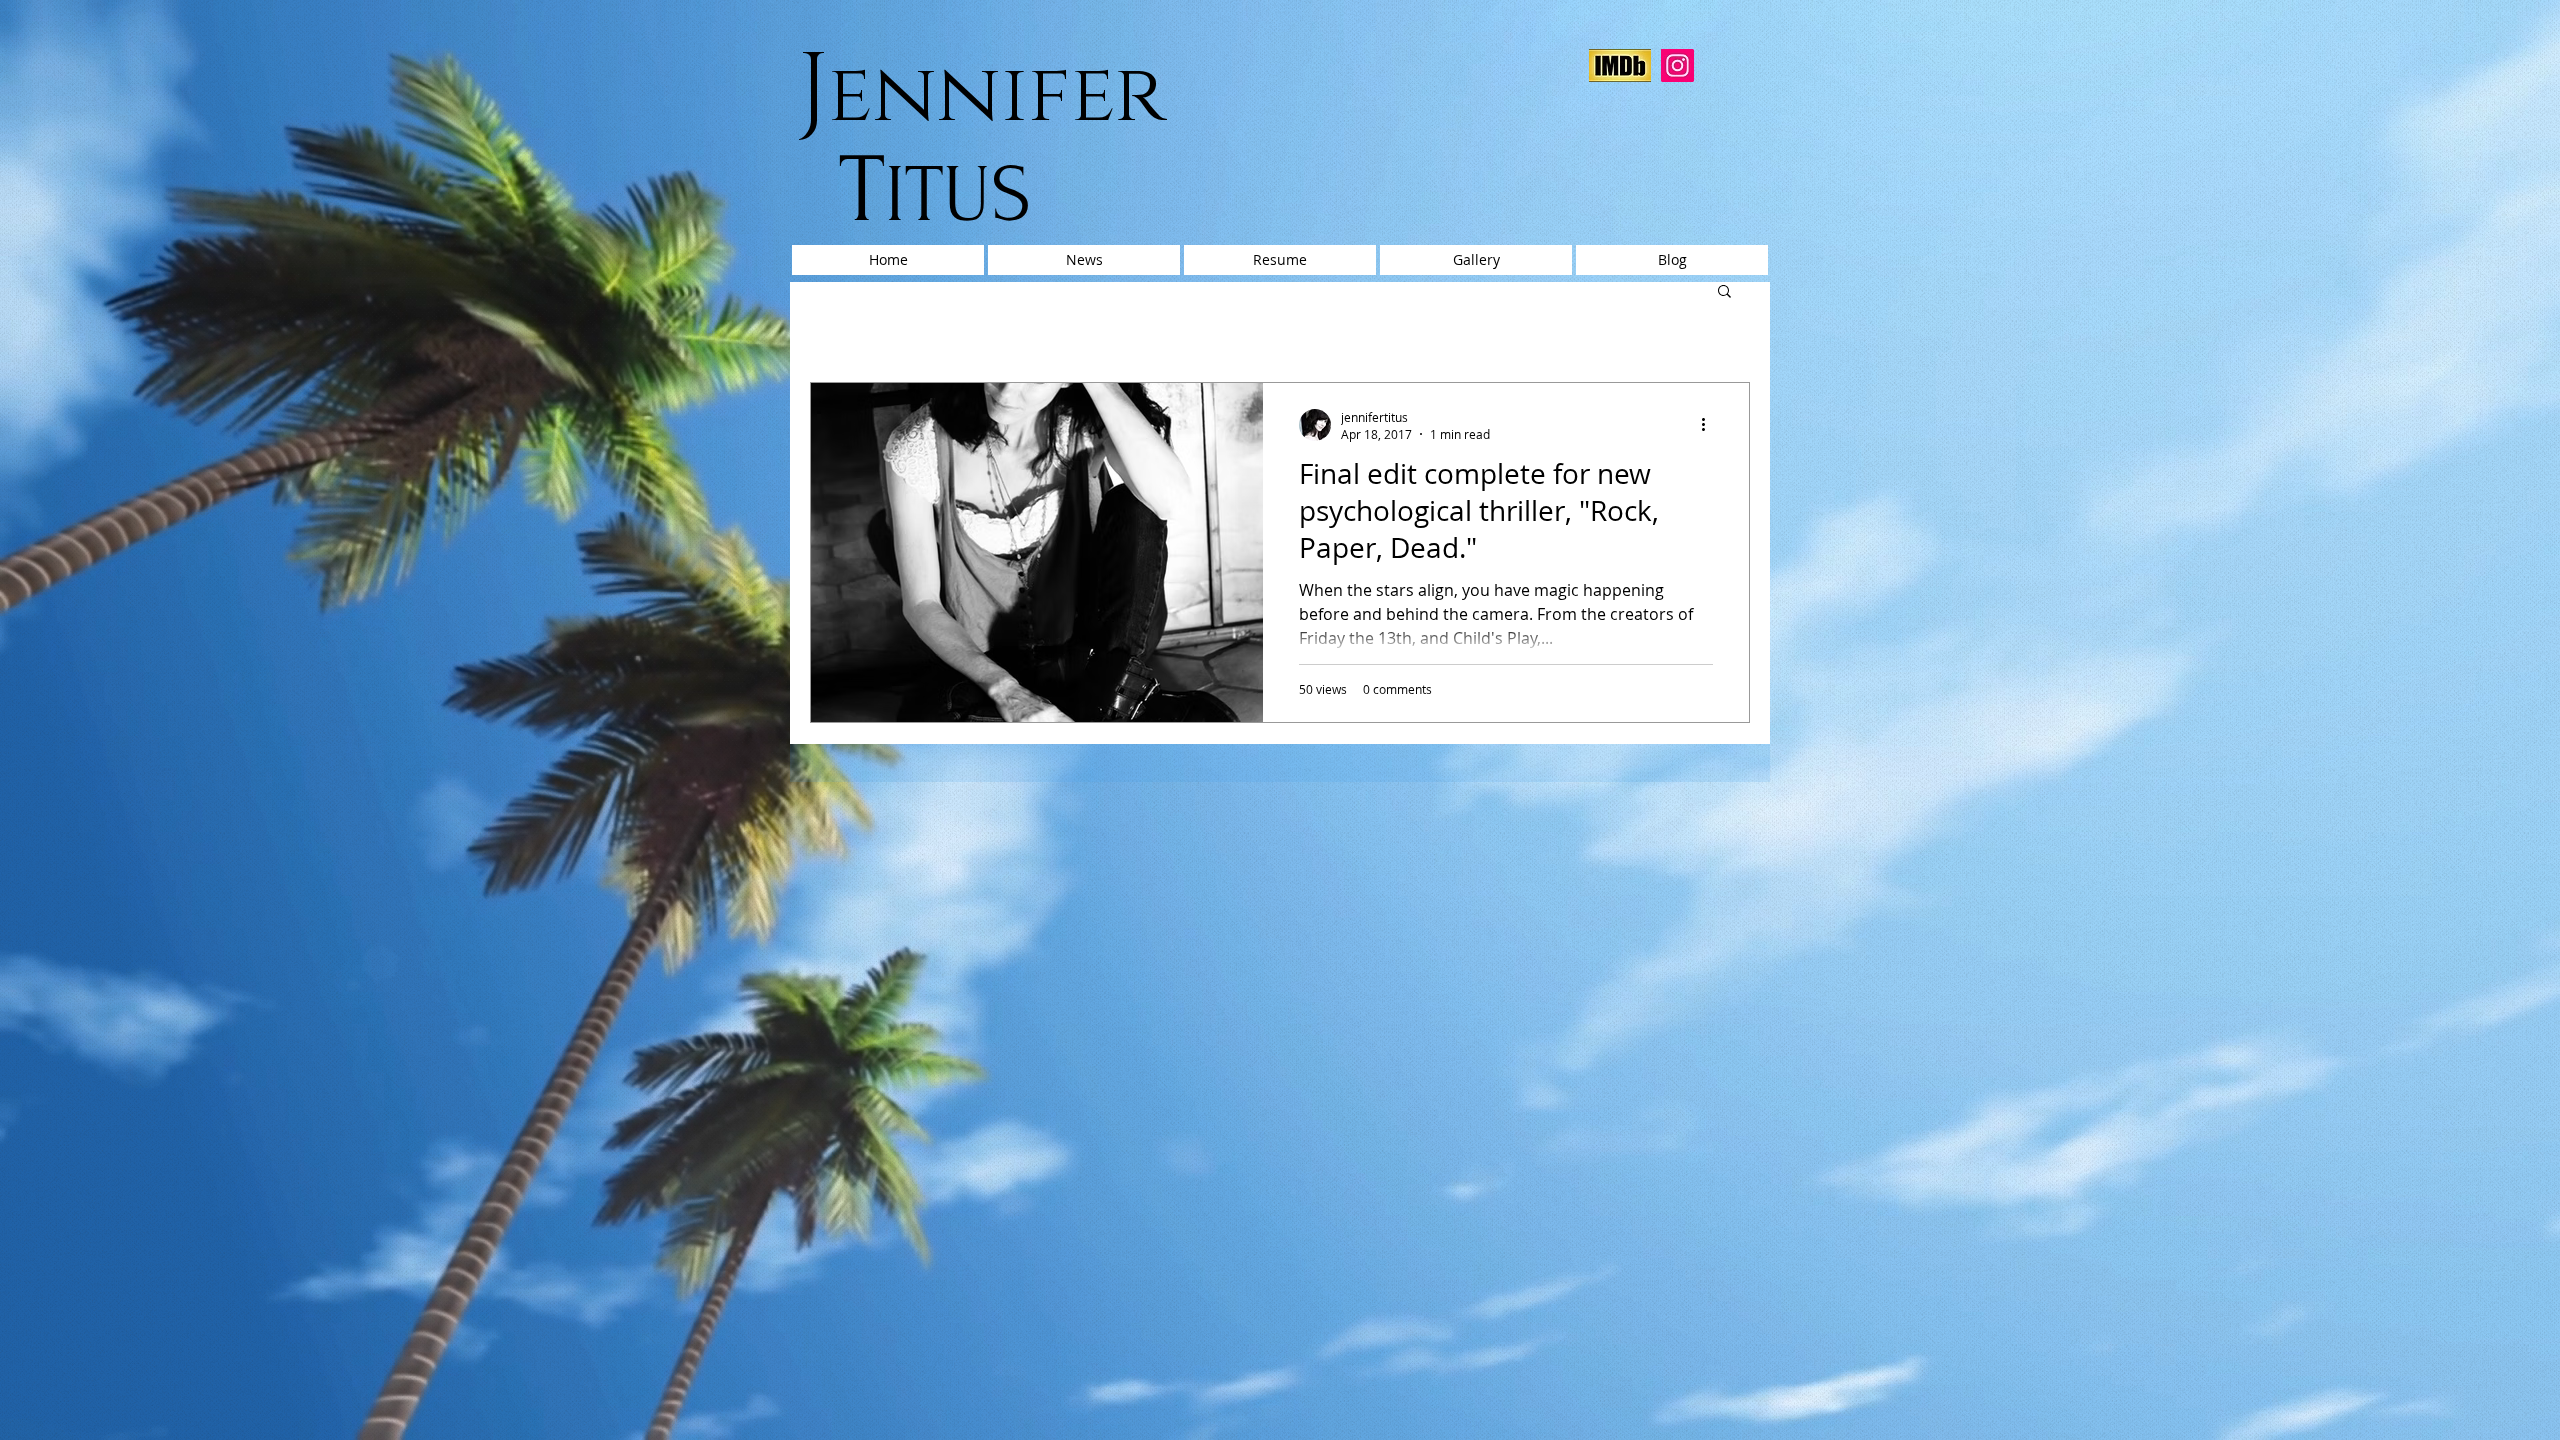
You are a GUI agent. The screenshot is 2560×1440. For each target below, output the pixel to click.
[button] (1724, 292)
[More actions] (1710, 425)
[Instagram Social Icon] (1677, 65)
